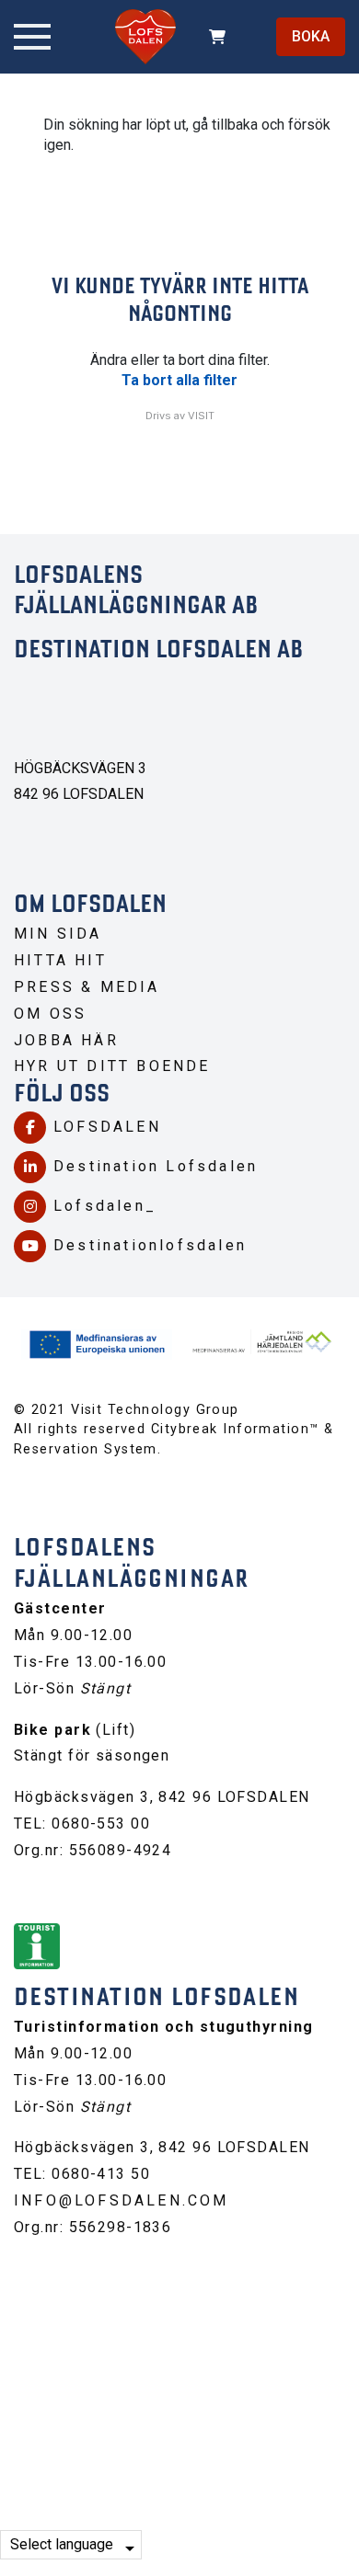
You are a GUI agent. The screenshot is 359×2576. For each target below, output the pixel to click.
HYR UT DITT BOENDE (112, 1066)
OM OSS (50, 1014)
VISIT (201, 416)
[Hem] (145, 37)
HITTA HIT (60, 960)
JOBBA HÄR (66, 1040)
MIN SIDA (58, 934)
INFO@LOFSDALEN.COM (122, 2200)
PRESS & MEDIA (87, 987)
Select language (62, 2544)
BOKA (311, 36)
